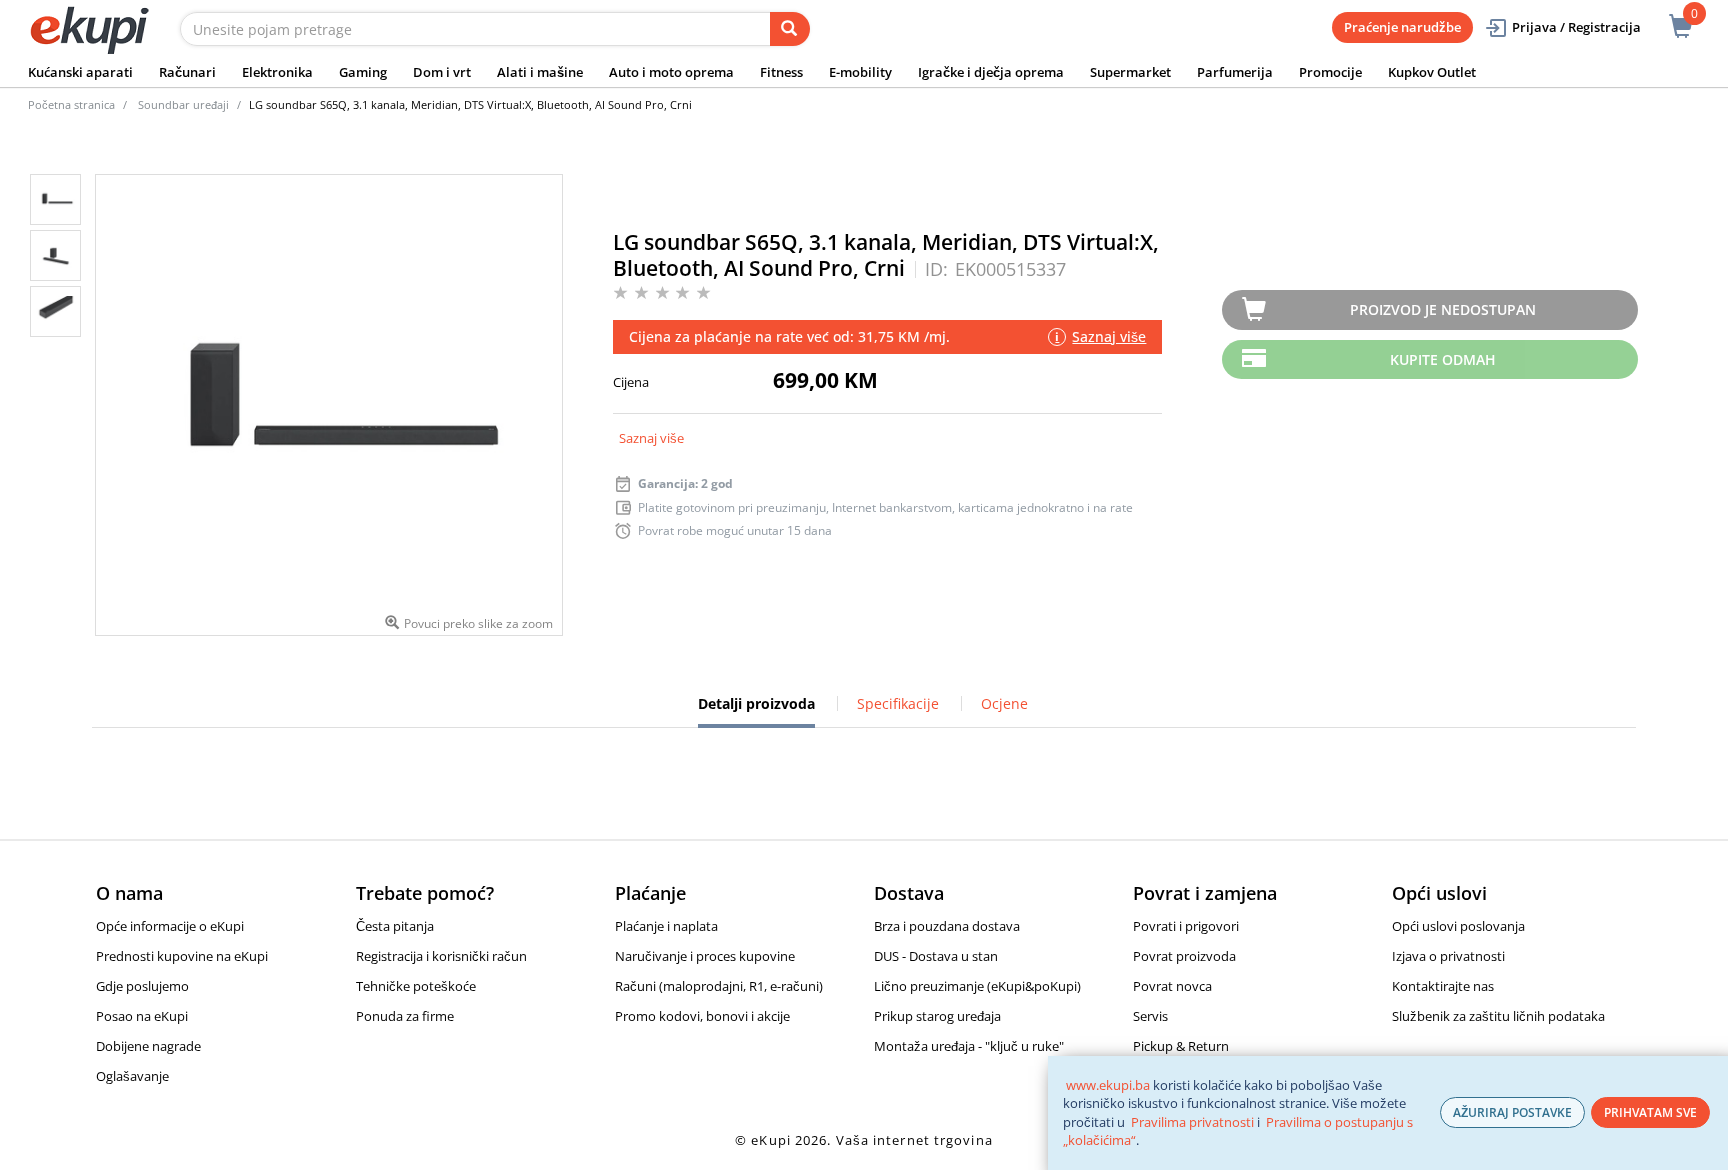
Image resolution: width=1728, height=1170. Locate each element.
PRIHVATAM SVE (1650, 1112)
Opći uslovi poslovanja (1458, 926)
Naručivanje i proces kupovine (705, 956)
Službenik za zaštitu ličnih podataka (1498, 1016)
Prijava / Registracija (1576, 27)
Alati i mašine (540, 72)
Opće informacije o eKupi (170, 926)
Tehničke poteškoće (416, 986)
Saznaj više (651, 438)
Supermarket (1130, 72)
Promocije (1330, 72)
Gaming (363, 72)
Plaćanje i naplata (666, 926)
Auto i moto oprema (671, 72)
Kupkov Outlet (1432, 72)
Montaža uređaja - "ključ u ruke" (969, 1046)
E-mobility (860, 72)
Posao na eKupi (142, 1016)
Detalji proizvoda (756, 711)
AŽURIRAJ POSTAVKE (1512, 1112)
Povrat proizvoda (1184, 956)
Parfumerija (1235, 72)
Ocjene (1004, 703)
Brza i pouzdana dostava (947, 926)
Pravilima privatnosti (1192, 1122)
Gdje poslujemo (142, 986)
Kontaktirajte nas (1443, 986)
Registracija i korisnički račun (441, 956)
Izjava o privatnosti (1448, 956)
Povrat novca (1172, 986)
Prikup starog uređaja (937, 1016)
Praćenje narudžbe (1402, 27)
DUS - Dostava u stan (936, 956)
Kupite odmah (1443, 359)
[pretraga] (790, 29)
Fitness (781, 72)
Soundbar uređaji (183, 104)
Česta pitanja (395, 926)
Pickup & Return (1181, 1046)
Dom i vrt (442, 72)
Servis (1150, 1016)
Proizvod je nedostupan (1443, 309)
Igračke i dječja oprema (991, 72)
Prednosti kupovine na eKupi (182, 956)
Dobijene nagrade (148, 1046)
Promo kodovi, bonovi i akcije (702, 1016)
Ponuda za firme (405, 1016)
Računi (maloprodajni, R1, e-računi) (719, 986)
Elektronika (277, 72)
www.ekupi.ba (1108, 1085)
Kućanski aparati (80, 72)
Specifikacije (898, 703)
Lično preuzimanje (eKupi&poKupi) (977, 986)
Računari (187, 72)
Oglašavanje (132, 1076)
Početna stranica (71, 104)
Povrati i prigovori (1186, 926)
